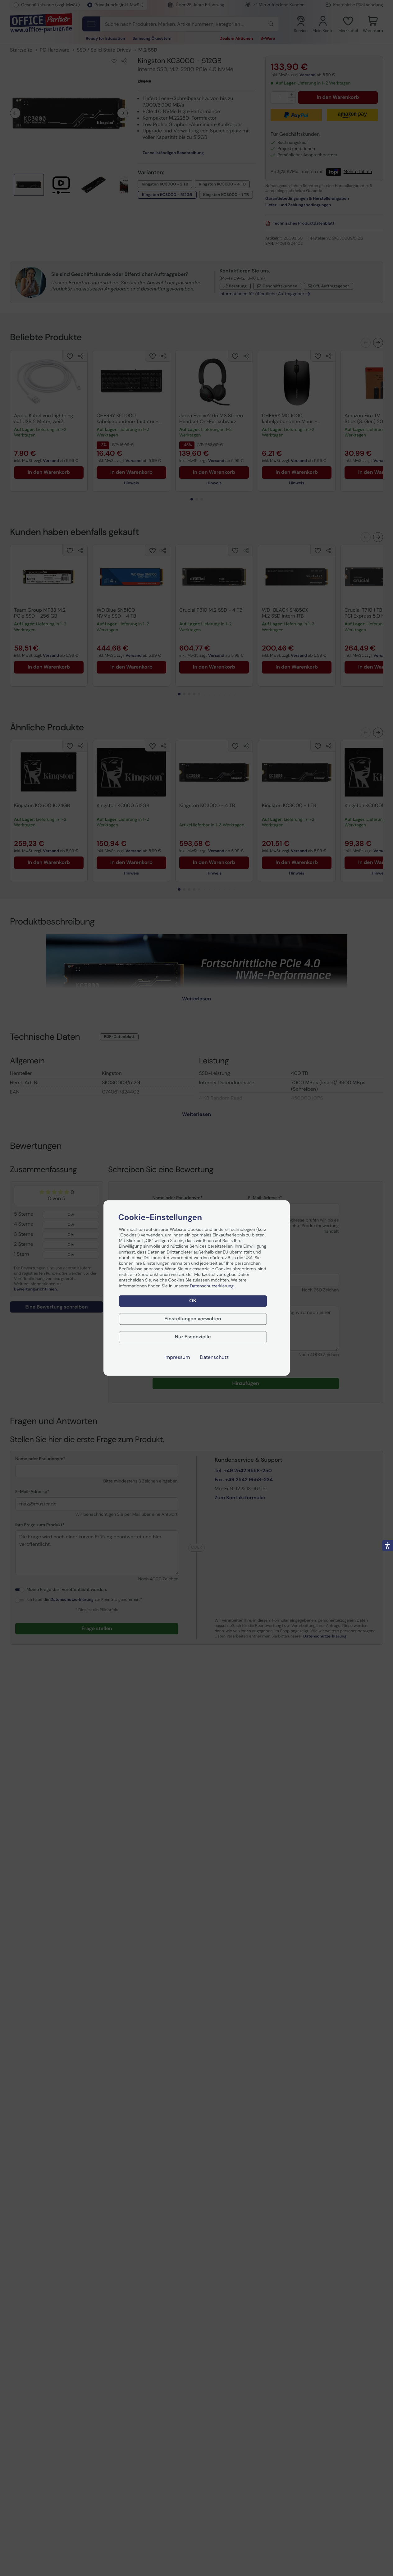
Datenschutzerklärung (212, 1286)
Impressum (177, 1358)
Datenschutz (214, 1358)
